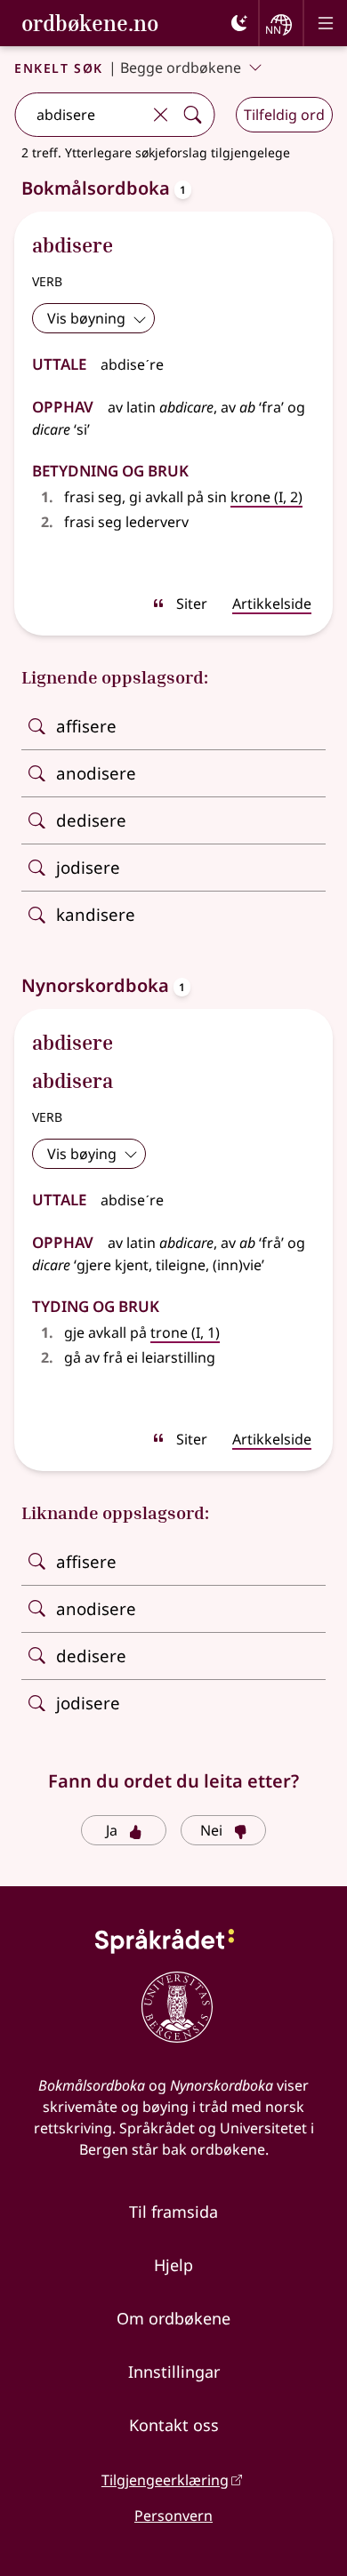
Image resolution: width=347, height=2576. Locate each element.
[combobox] (80, 115)
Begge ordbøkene (181, 68)
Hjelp (173, 2265)
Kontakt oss (174, 2425)
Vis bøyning (86, 318)
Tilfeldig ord (284, 115)
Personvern (173, 2516)
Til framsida (173, 2212)
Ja (112, 1830)
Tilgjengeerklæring (165, 2480)
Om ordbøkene (173, 2318)
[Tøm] (160, 115)
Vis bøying (82, 1154)
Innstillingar (174, 2372)
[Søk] (192, 115)
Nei (211, 1830)
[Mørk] (239, 23)
